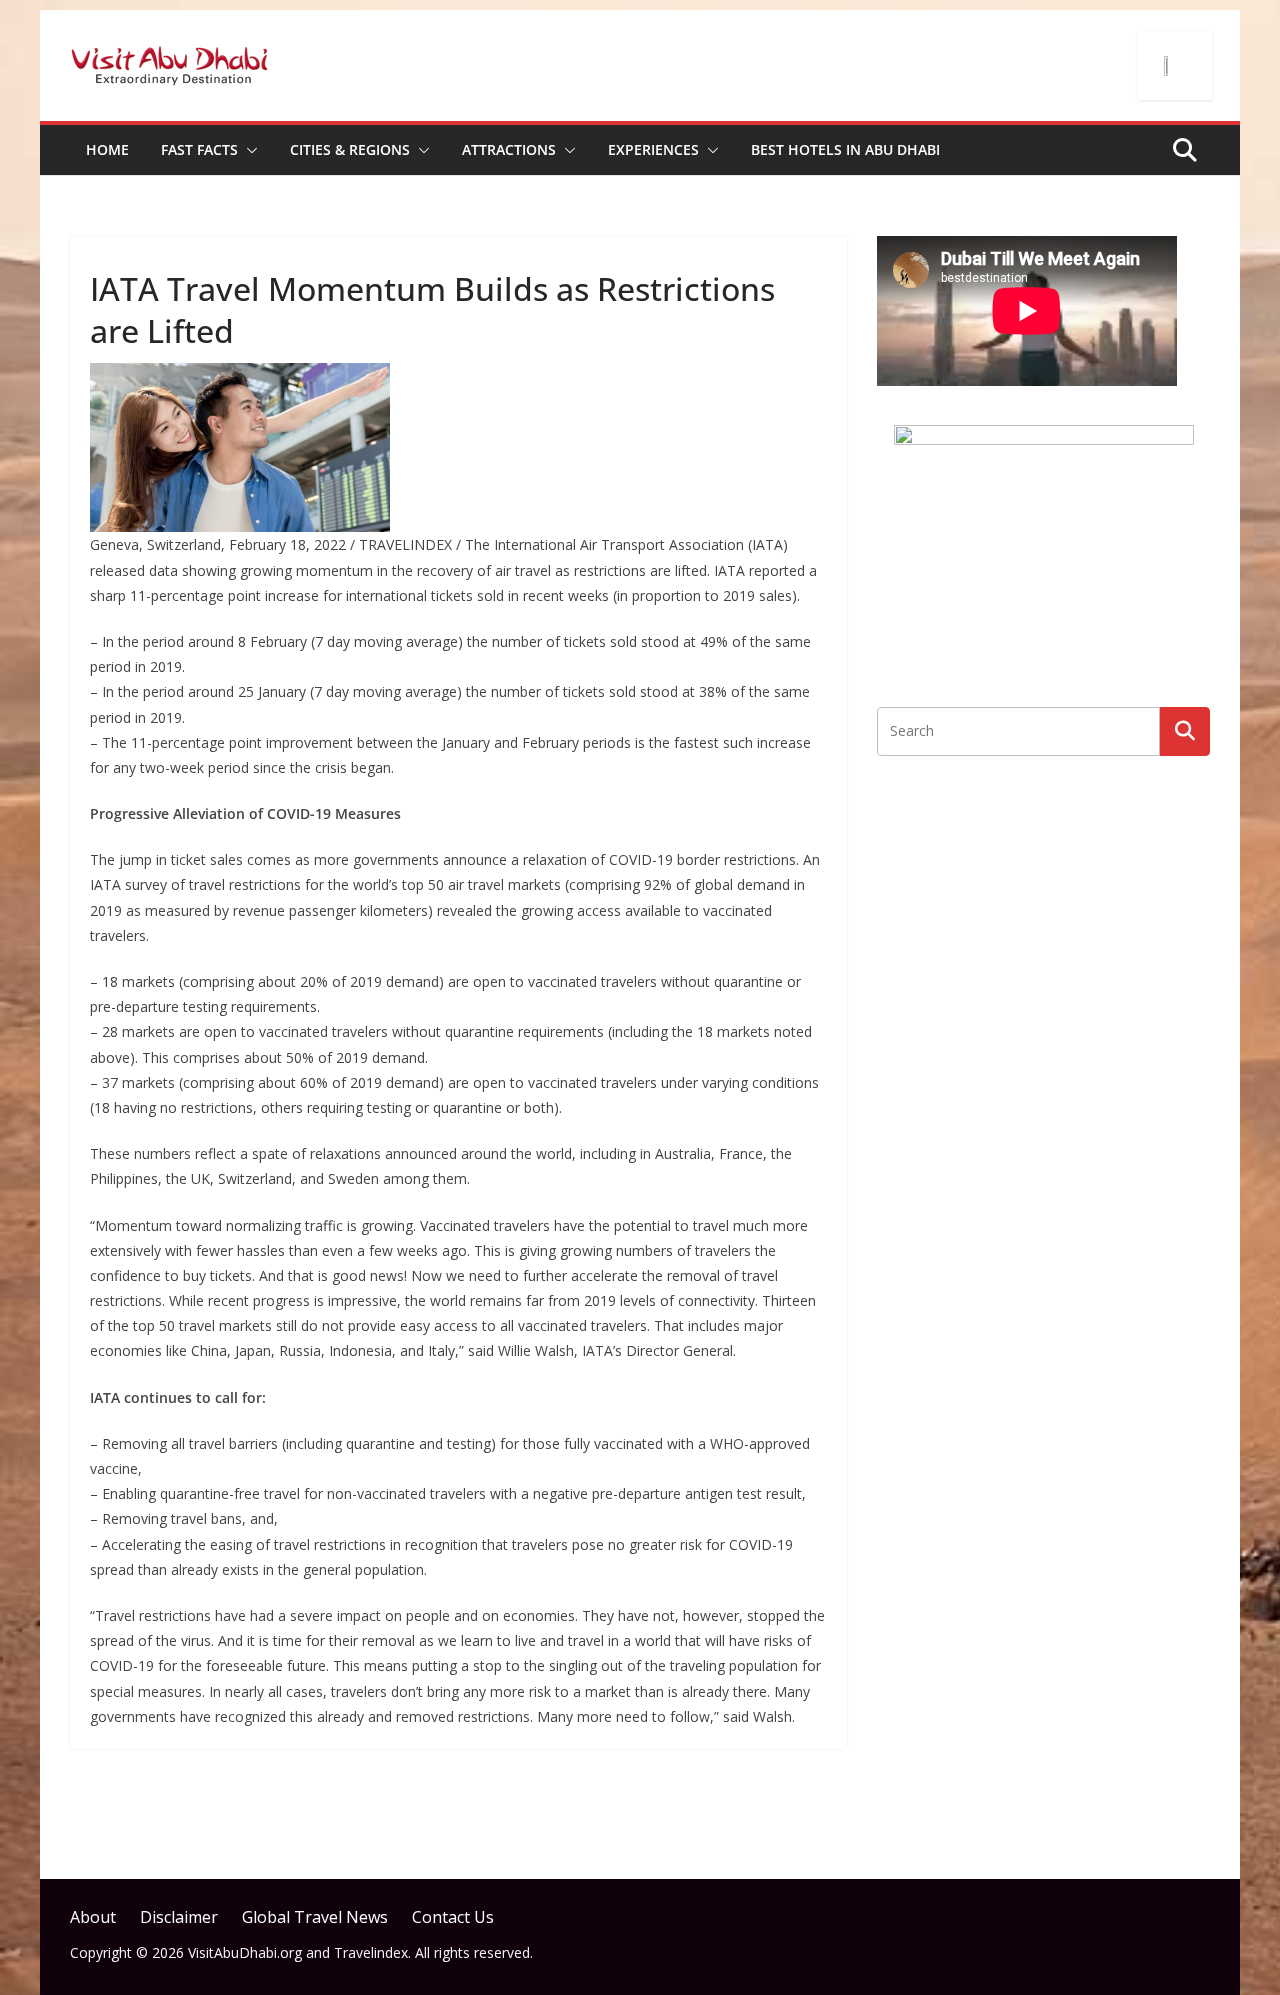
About (93, 1917)
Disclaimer (179, 1917)
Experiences (653, 149)
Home (107, 149)
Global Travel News (315, 1917)
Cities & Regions (350, 149)
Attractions (509, 149)
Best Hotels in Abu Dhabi (845, 149)
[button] (248, 150)
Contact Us (453, 1917)
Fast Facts (199, 149)
